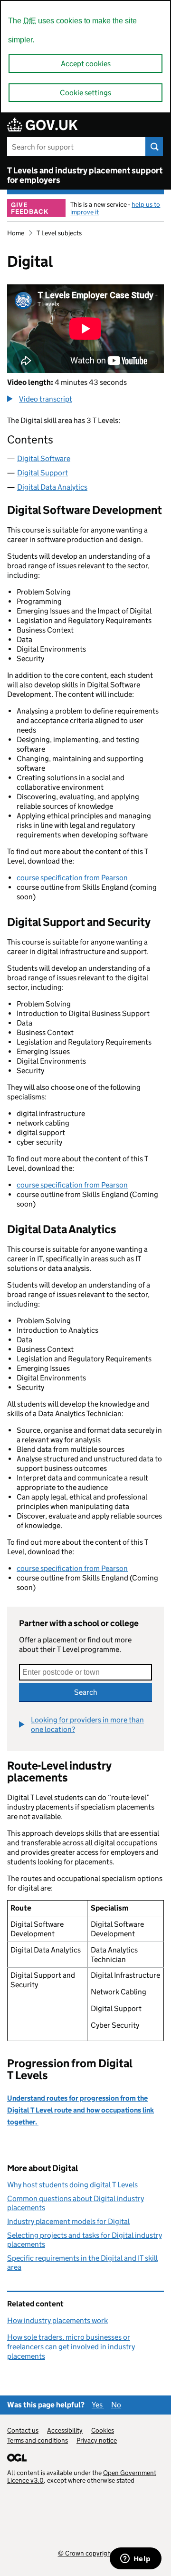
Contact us (23, 2430)
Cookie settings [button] (85, 93)
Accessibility (65, 2430)
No (116, 2405)
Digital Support (43, 473)
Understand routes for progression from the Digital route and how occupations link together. (81, 2110)
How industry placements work (57, 2320)
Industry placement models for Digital (68, 2221)
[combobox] (85, 1672)
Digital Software (44, 458)
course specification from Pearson (72, 878)
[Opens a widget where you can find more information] (135, 2559)
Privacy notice (97, 2440)
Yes (98, 2405)
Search (86, 1692)
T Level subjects (59, 233)
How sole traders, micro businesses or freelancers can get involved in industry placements (71, 2347)
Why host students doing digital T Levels (72, 2185)
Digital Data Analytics (52, 487)
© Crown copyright (86, 2553)
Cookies (103, 2430)
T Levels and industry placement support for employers (85, 175)
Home (16, 233)
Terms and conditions (38, 2440)
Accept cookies (86, 64)
